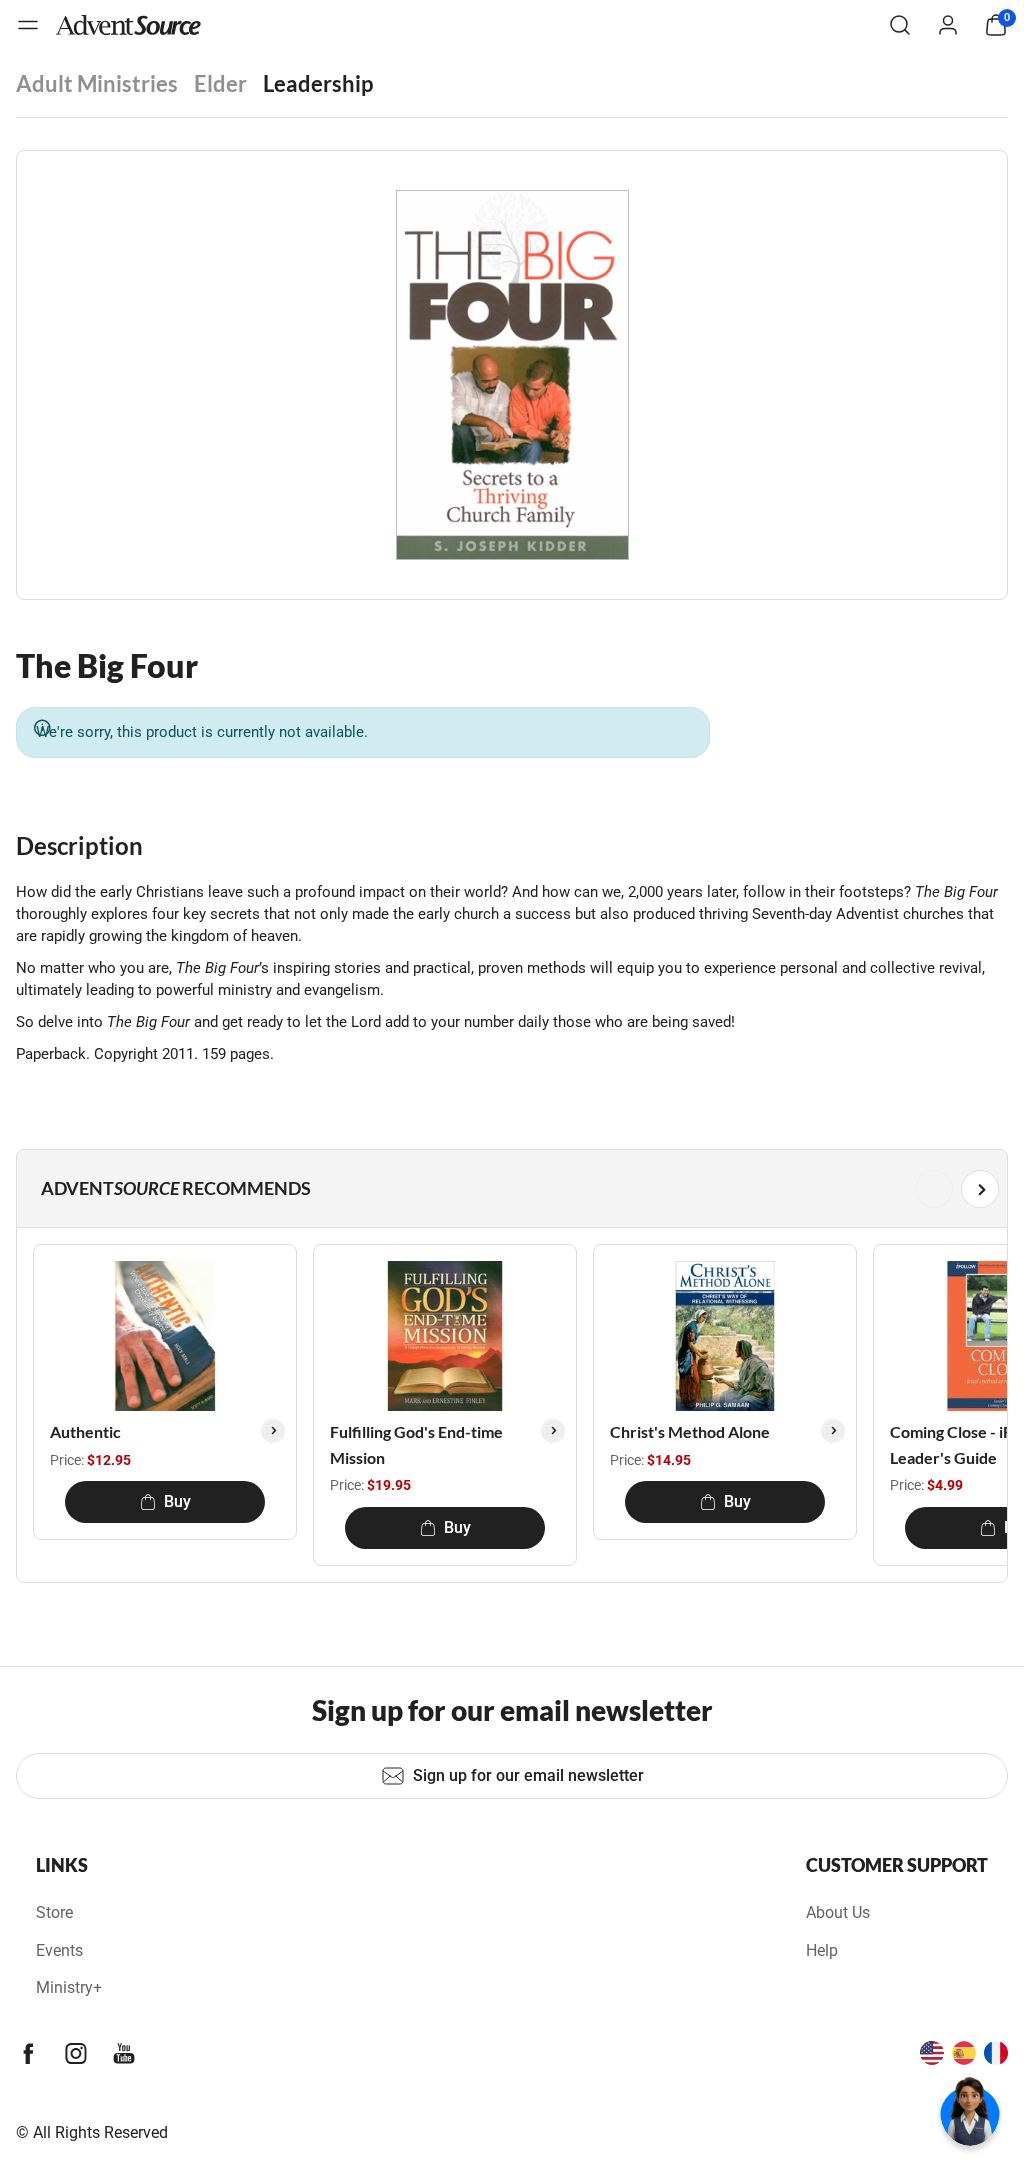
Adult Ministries (97, 83)
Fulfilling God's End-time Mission (416, 1444)
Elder (220, 83)
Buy (177, 1501)
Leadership (318, 83)
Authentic (85, 1431)
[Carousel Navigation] (508, 1189)
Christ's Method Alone (690, 1431)
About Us (838, 1912)
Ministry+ (69, 1987)
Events (59, 1950)
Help (822, 1950)
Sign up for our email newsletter (528, 1775)
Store (54, 1912)
